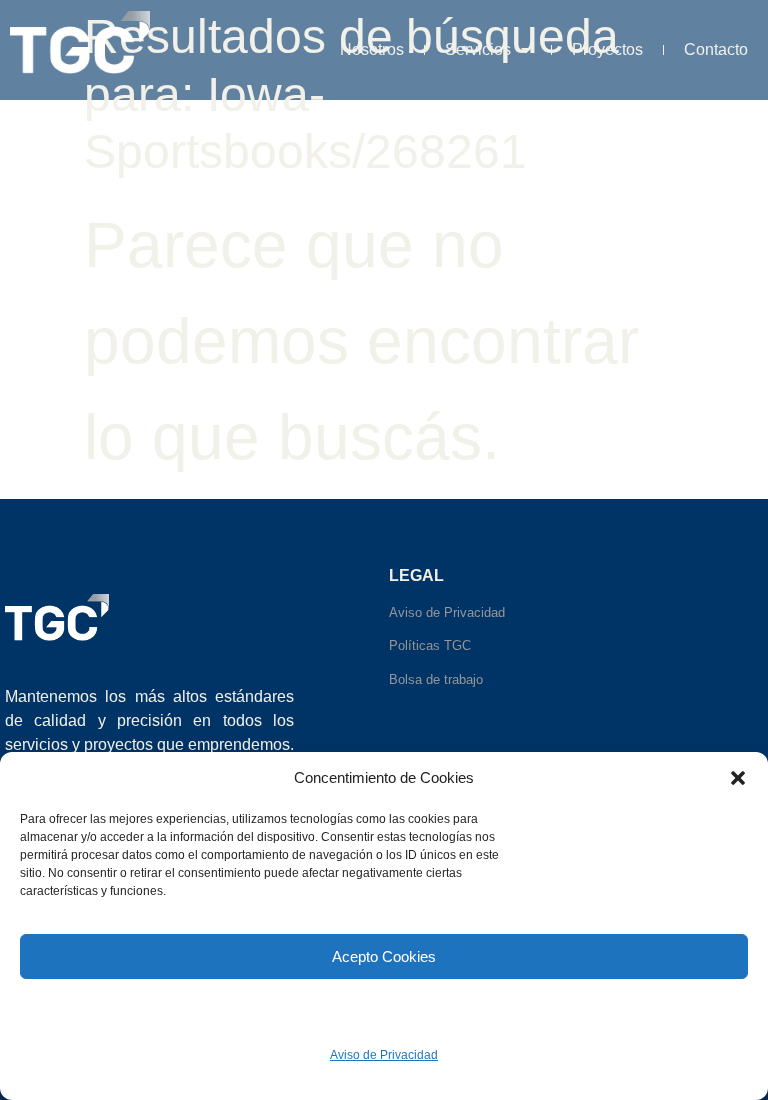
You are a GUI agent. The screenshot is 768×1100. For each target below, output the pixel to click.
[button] (738, 778)
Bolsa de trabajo (436, 679)
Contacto (716, 49)
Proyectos (607, 49)
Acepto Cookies (384, 956)
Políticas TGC (430, 645)
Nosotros (372, 49)
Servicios (478, 49)
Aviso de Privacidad (384, 1055)
